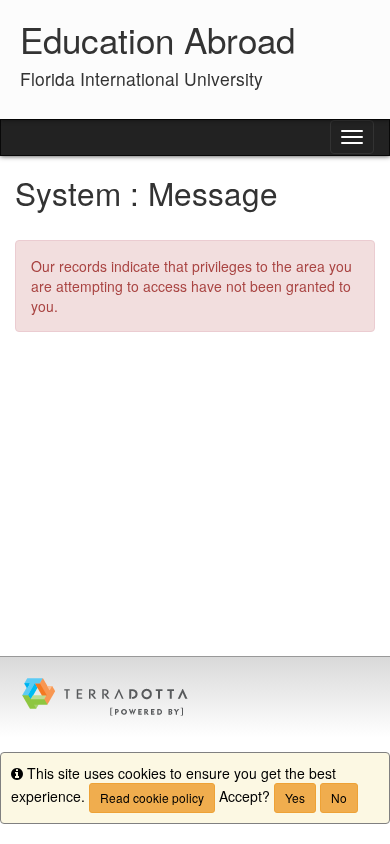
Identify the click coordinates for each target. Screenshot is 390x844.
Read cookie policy (152, 797)
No (339, 797)
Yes (295, 797)
